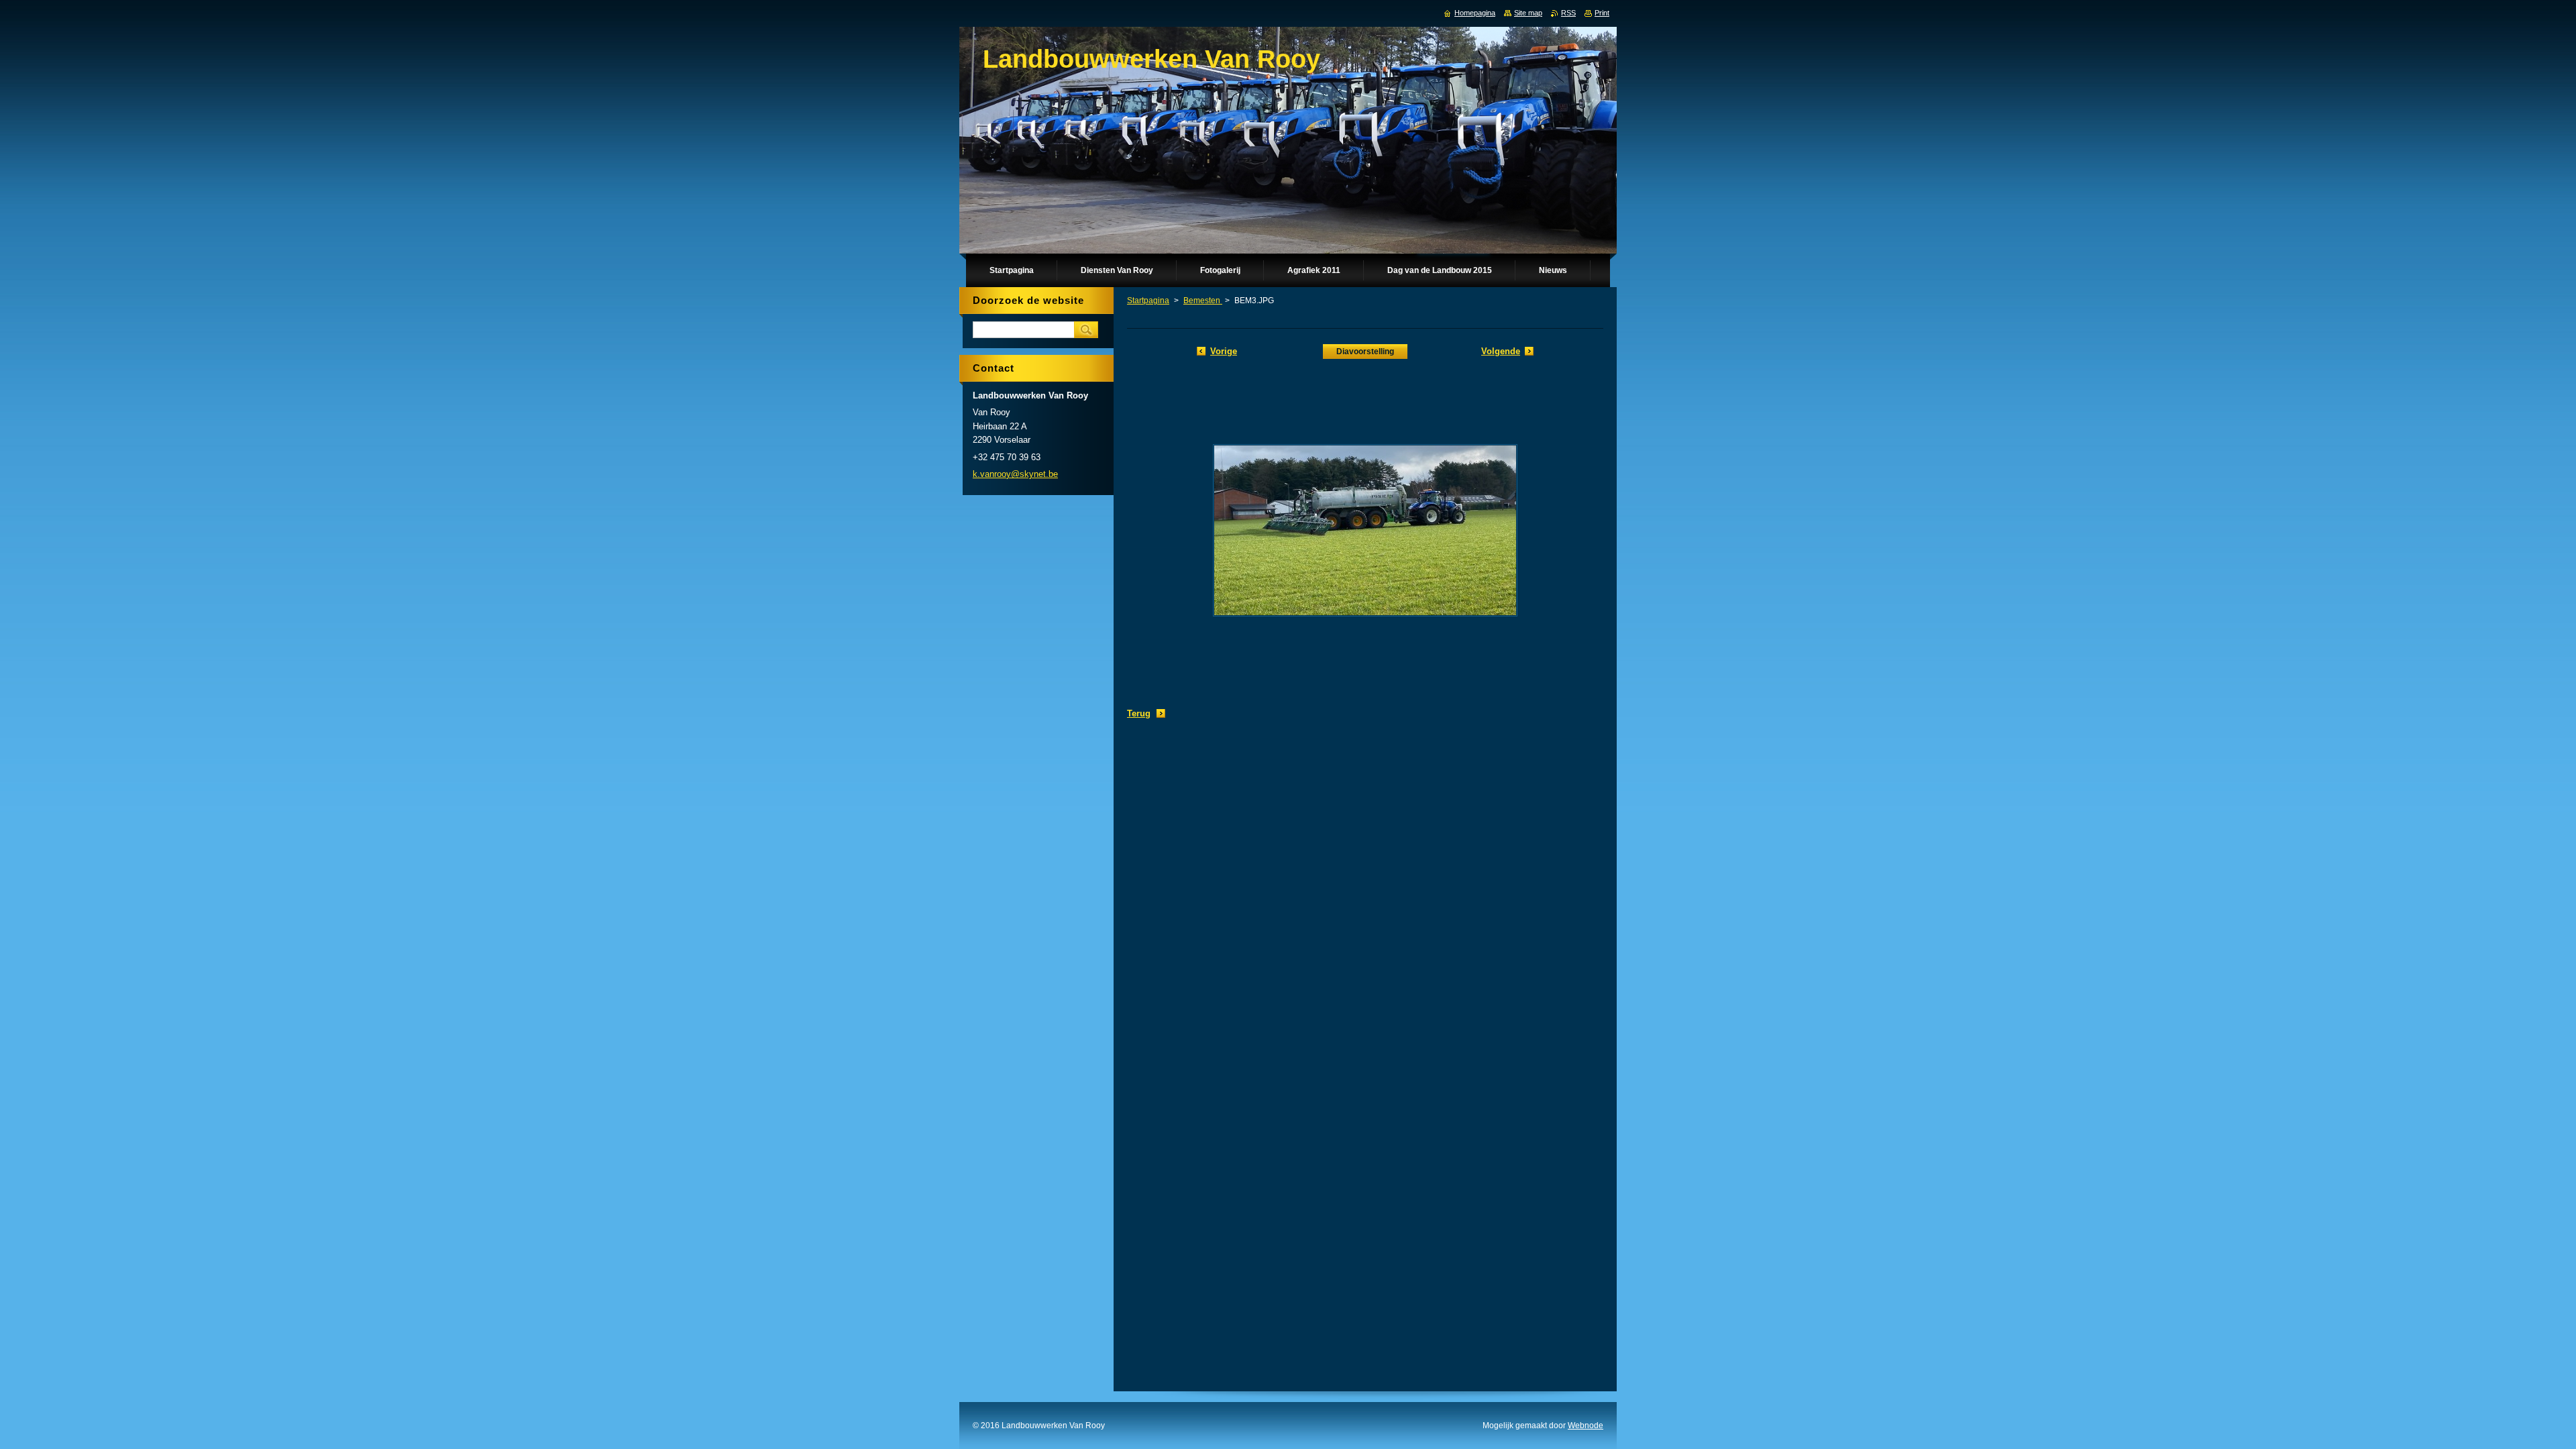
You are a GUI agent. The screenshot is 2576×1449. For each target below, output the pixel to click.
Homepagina (1475, 13)
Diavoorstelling (1365, 352)
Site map (1528, 13)
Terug (1139, 713)
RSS (1568, 13)
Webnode (1586, 1426)
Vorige (1224, 351)
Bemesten (1203, 301)
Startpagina (1148, 301)
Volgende (1501, 351)
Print (1602, 13)
